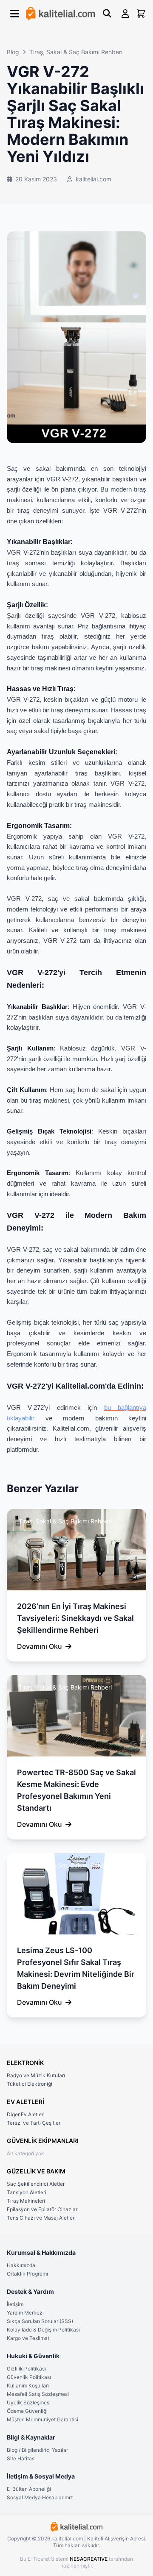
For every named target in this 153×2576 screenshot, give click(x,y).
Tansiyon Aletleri (27, 2192)
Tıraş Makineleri (26, 2201)
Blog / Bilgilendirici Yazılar (37, 2450)
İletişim (15, 2304)
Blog (13, 52)
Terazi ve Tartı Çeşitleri (34, 2123)
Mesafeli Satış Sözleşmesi (38, 2394)
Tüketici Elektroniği (30, 2084)
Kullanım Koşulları (28, 2386)
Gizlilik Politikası (26, 2369)
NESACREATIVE (89, 2559)
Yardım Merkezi (25, 2313)
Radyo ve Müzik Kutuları (36, 2075)
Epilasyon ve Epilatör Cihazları (43, 2209)
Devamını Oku (40, 1646)
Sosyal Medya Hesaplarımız (40, 2497)
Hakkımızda (21, 2265)
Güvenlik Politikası (29, 2377)
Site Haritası (21, 2458)
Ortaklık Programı (27, 2274)
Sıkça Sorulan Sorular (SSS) (40, 2321)
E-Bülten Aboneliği (29, 2489)
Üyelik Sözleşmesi (29, 2402)
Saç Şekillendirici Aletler (36, 2184)
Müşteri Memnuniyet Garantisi (42, 2419)
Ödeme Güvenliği (27, 2411)
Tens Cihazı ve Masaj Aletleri (41, 2218)
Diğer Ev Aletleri (26, 2114)
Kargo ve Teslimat (28, 2338)
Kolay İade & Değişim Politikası (43, 2330)
